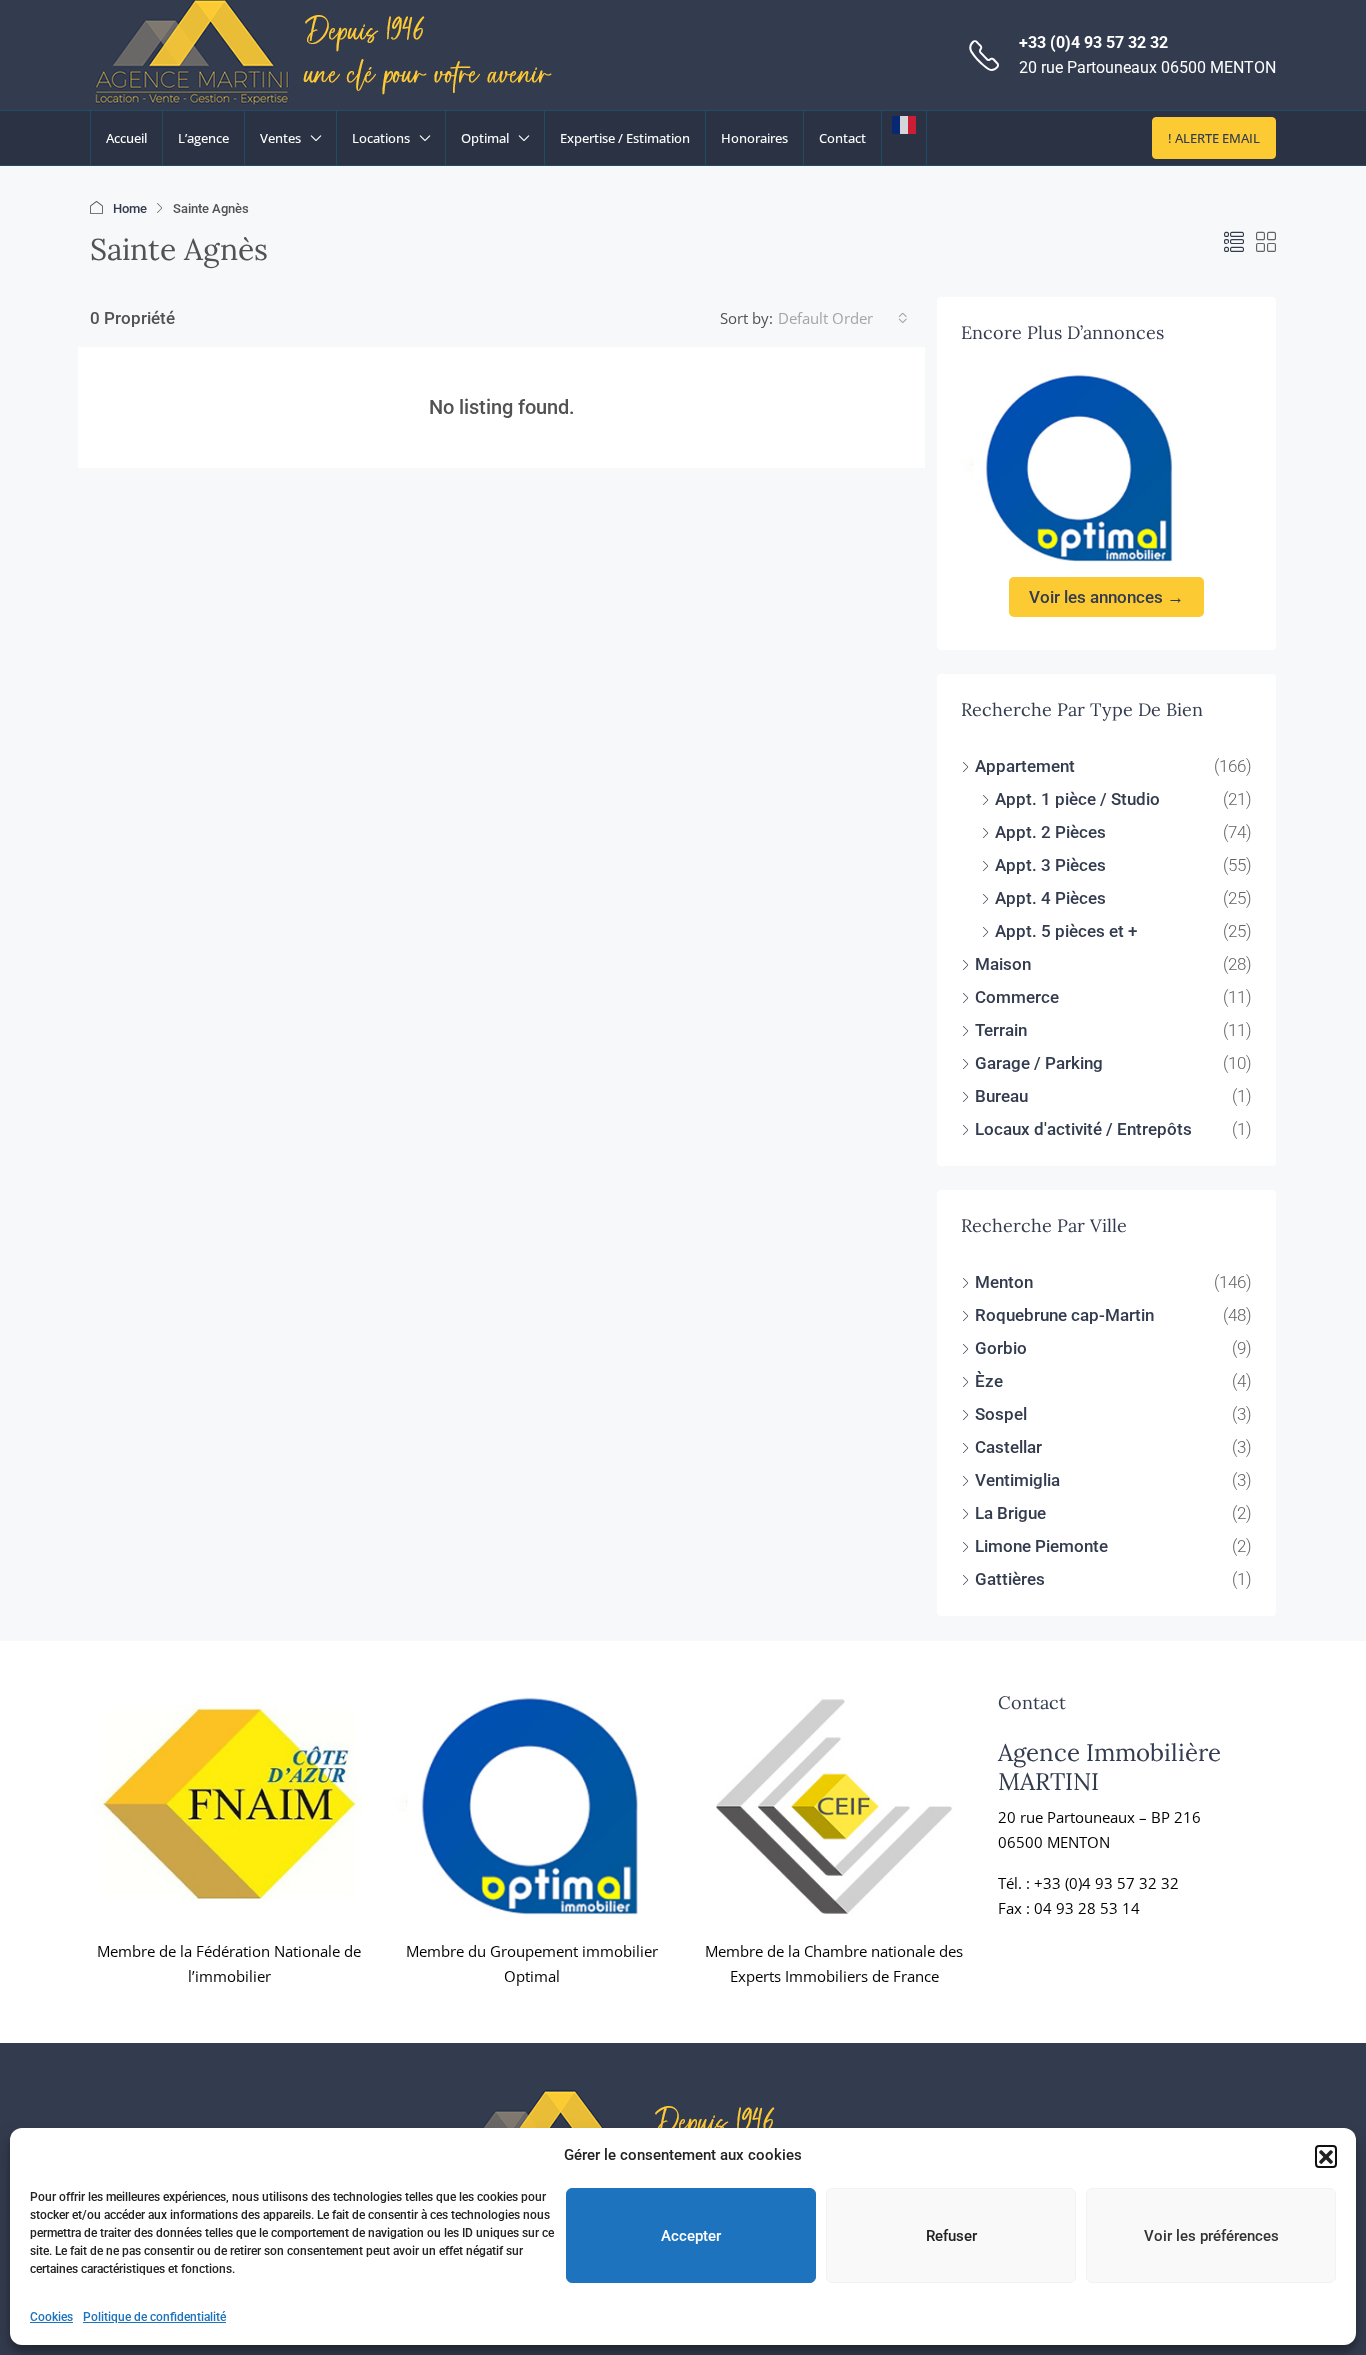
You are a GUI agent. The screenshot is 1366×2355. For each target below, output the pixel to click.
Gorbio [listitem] (1001, 1348)
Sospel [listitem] (1001, 1414)
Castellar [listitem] (1008, 1447)
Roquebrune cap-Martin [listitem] (1064, 1315)
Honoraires (754, 138)
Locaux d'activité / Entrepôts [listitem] (1083, 1129)
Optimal (485, 138)
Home (130, 208)
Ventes (280, 138)
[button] (1326, 2156)
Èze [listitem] (989, 1381)
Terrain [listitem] (1001, 1030)
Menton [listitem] (1004, 1282)
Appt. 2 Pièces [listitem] (1050, 832)
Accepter (691, 2236)
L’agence (203, 138)
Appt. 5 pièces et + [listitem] (1066, 931)
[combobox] (843, 318)
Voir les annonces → (1106, 597)
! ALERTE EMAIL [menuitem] (1214, 138)
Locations (381, 138)
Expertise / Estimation (625, 138)
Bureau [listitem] (1001, 1096)
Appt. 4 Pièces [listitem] (1050, 898)
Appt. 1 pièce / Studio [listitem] (1077, 799)
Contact (842, 138)
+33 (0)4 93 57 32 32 (1093, 42)
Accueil (126, 138)
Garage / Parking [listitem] (1039, 1063)
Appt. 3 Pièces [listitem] (1050, 865)
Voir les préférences (1211, 2236)
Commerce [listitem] (1017, 997)
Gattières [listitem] (1010, 1579)
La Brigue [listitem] (1010, 1513)
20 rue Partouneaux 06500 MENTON (1147, 67)
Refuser (951, 2236)
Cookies (51, 2317)
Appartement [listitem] (1025, 766)
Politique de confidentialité (154, 2317)
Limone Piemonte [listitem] (1041, 1546)
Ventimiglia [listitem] (1017, 1480)
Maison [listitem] (1003, 964)
